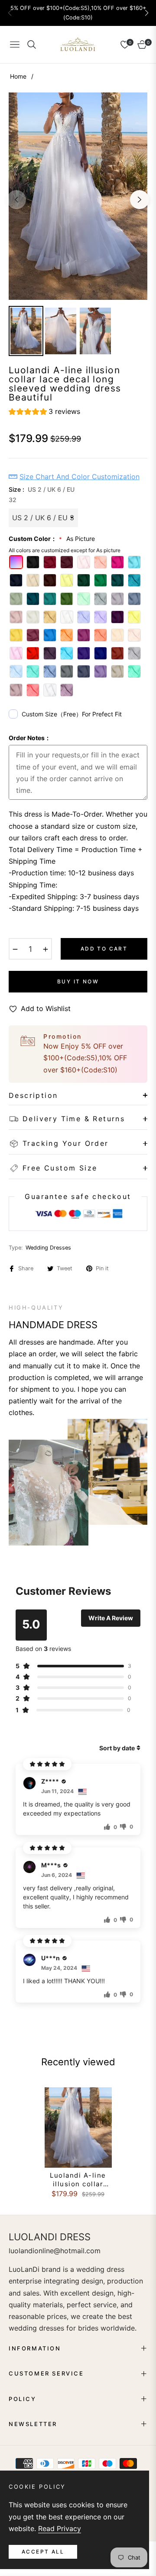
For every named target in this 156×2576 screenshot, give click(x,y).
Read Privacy (60, 2528)
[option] (78, 196)
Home (18, 76)
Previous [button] (16, 200)
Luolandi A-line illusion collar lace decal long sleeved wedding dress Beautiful (78, 2180)
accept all (43, 2552)
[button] (146, 13)
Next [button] (140, 200)
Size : (42, 495)
